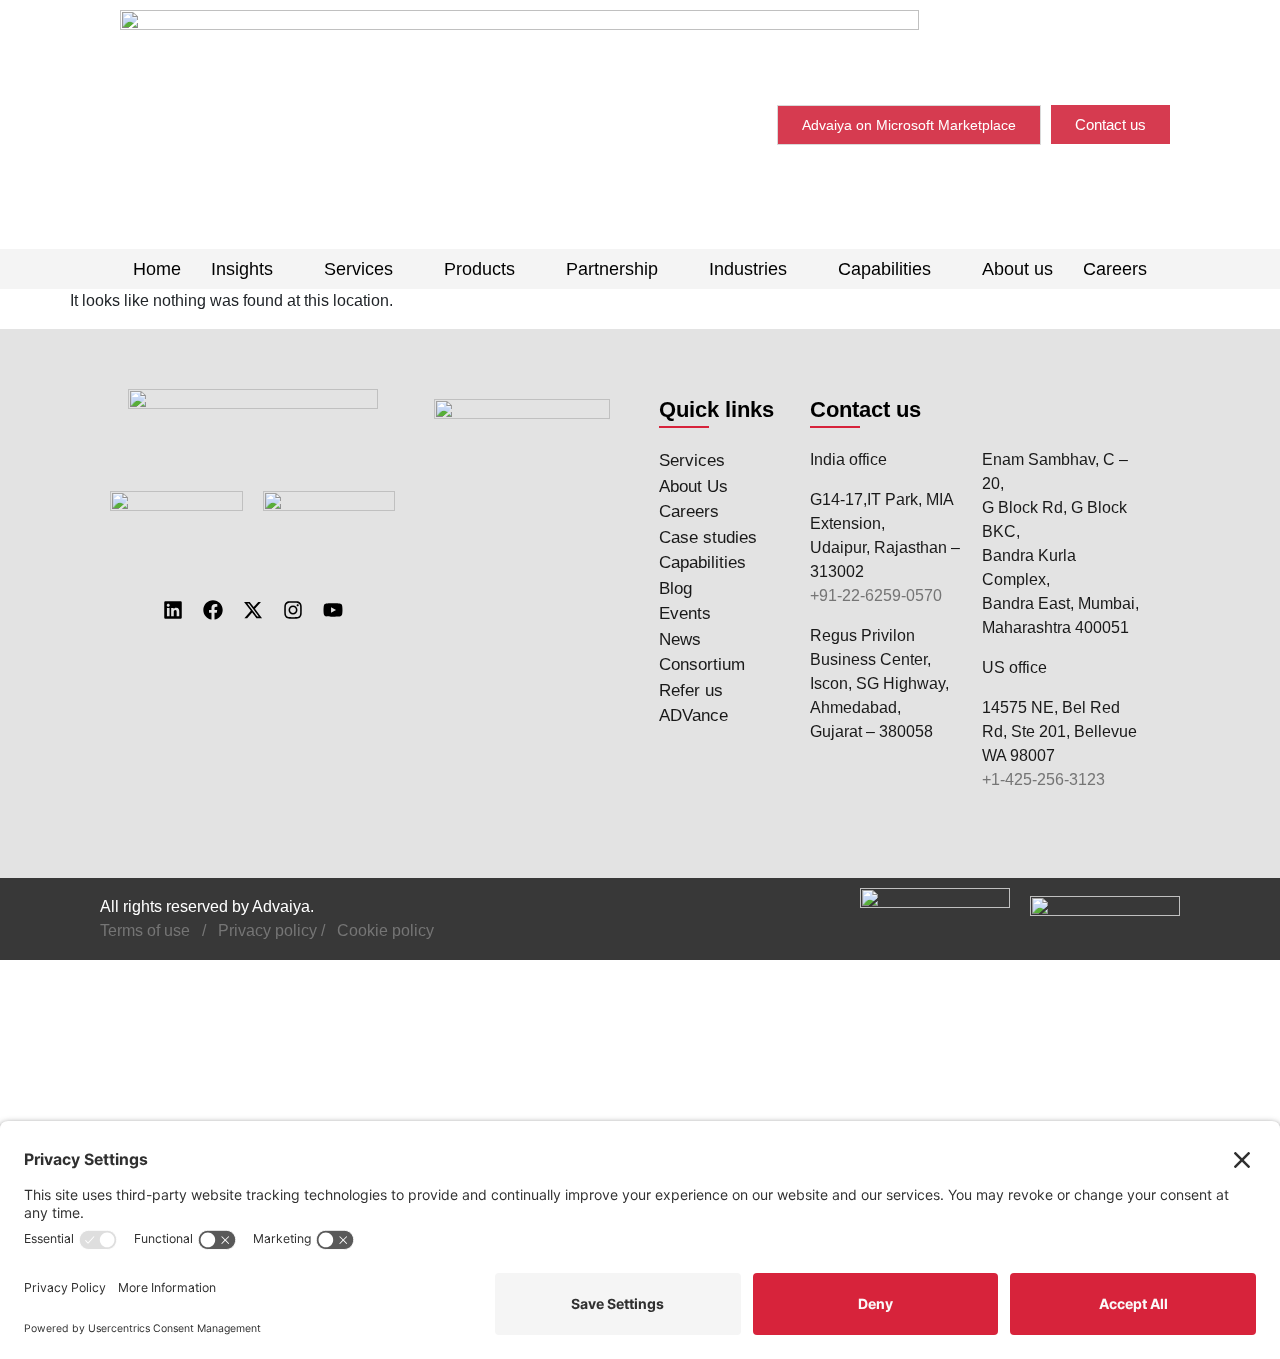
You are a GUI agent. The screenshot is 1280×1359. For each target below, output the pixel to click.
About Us (693, 486)
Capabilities (884, 269)
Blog (675, 588)
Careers (1115, 269)
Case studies (708, 537)
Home (157, 269)
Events (685, 613)
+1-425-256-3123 (1043, 779)
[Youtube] (333, 610)
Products (479, 269)
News (680, 639)
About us (1017, 269)
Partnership (612, 269)
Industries (748, 269)
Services (358, 269)
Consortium (702, 664)
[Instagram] (293, 610)
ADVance (693, 715)
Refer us (691, 690)
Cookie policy (385, 930)
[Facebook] (213, 610)
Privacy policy (267, 930)
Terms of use (145, 930)
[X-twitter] (253, 610)
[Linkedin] (173, 610)
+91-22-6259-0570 (876, 595)
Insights (242, 269)
